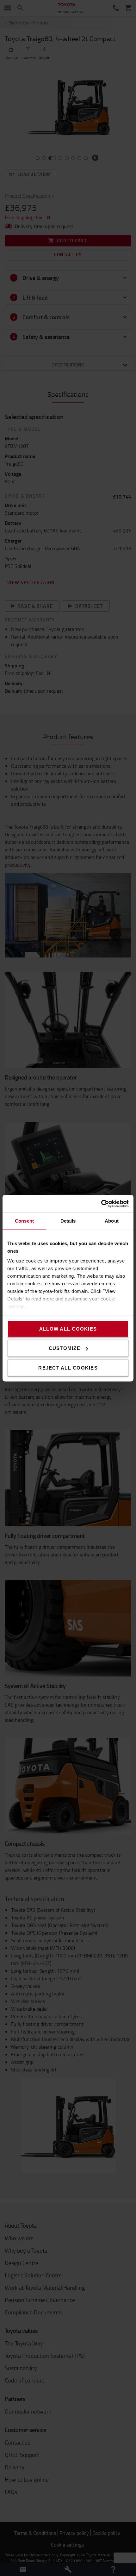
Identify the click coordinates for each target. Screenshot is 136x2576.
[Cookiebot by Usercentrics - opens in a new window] (101, 1204)
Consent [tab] (24, 1221)
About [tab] (112, 1221)
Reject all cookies (68, 1368)
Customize (65, 1348)
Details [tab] (68, 1221)
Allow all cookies (68, 1329)
